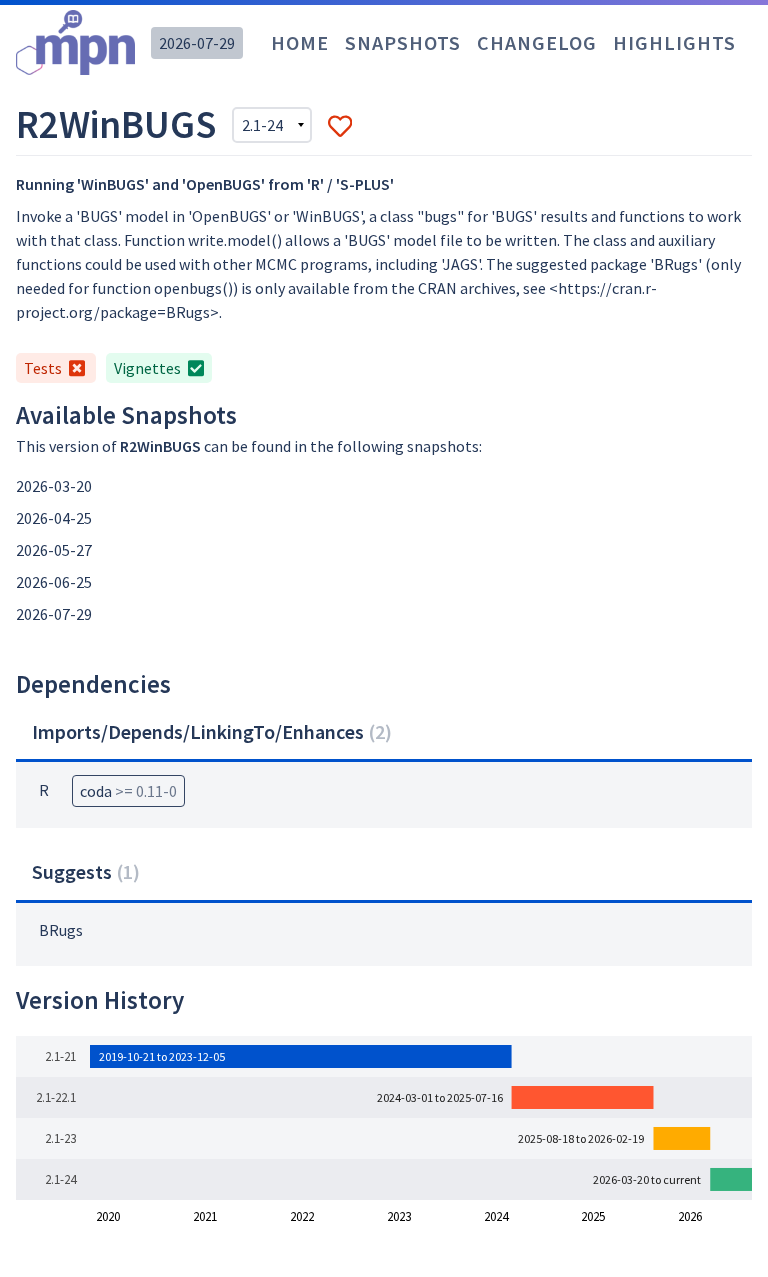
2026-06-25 (54, 582)
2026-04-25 (54, 518)
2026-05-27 (54, 550)
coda (128, 791)
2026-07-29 (197, 43)
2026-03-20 (54, 486)
